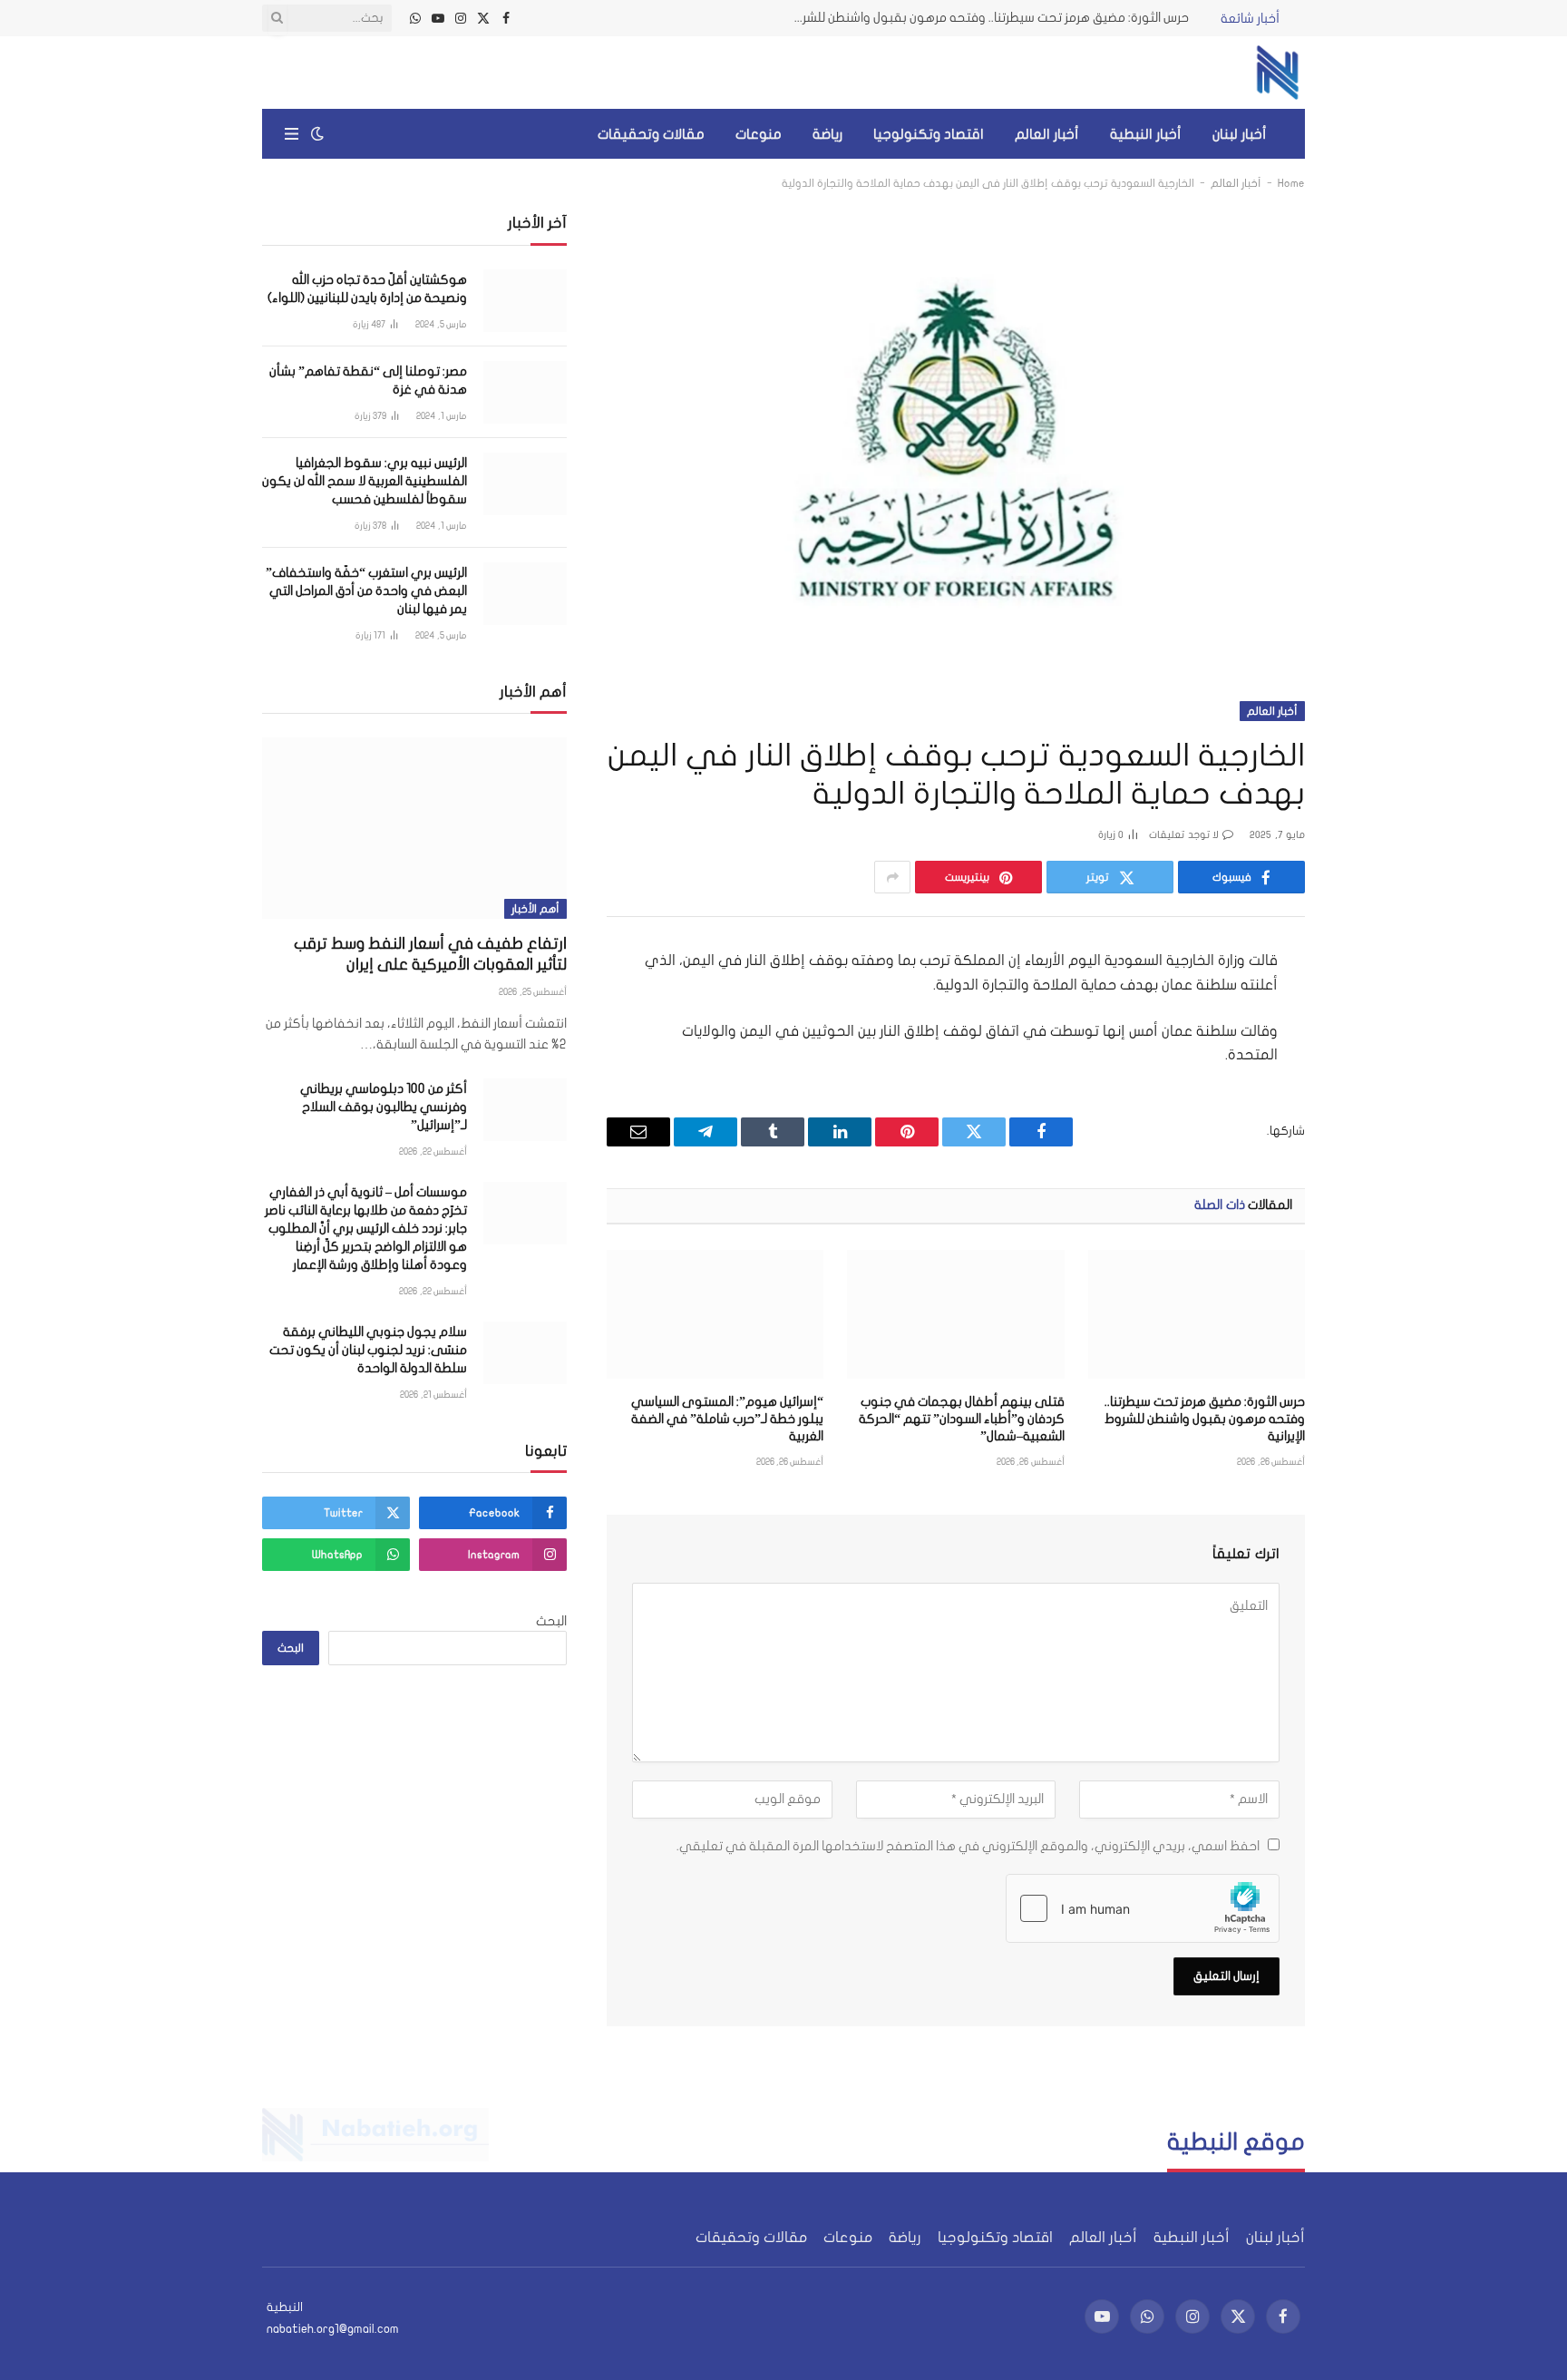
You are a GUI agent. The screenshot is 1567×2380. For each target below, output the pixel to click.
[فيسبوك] (1369, 1009)
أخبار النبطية (1146, 134)
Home (1291, 183)
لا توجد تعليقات (1184, 835)
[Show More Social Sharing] (892, 877)
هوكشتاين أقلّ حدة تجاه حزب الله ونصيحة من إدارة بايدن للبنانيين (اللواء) (367, 289)
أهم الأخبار (535, 909)
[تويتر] (1369, 1053)
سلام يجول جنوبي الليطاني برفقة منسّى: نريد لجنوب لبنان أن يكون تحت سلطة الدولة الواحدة (368, 1350)
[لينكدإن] (1369, 1097)
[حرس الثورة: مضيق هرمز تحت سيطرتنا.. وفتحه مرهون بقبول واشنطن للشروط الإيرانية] (1197, 1314)
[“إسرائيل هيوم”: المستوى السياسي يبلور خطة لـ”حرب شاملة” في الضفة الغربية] (715, 1314)
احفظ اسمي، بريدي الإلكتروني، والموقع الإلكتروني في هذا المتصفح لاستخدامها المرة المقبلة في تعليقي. (968, 1846)
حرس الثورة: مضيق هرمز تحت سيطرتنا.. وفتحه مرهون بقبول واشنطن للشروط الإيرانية (985, 18)
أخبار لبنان (1240, 134)
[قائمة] (292, 134)
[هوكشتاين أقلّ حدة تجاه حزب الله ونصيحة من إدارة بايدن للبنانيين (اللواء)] (525, 301)
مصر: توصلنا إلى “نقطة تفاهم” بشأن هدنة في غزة (368, 380)
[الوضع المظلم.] (317, 134)
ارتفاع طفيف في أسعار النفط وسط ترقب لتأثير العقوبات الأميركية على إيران (430, 954)
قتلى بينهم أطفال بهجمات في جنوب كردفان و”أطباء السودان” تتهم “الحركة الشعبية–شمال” (961, 1419)
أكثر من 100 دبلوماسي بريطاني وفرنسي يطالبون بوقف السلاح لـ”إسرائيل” (384, 1107)
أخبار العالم (1047, 134)
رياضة (827, 134)
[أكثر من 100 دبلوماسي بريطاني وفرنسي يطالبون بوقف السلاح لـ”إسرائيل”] (525, 1110)
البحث (551, 1621)
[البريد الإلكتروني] (1369, 1186)
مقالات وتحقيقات (651, 134)
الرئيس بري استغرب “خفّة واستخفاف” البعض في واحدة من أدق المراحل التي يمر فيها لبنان (366, 591)
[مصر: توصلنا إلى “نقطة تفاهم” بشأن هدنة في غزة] (525, 392)
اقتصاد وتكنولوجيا (929, 134)
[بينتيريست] (1369, 1142)
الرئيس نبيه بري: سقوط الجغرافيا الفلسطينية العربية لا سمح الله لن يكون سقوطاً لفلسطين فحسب (365, 481)
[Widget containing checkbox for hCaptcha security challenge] (1143, 1908)
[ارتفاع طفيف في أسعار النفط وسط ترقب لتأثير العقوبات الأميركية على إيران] (414, 828)
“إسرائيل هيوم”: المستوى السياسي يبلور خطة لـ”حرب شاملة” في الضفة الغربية (727, 1419)
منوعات (759, 134)
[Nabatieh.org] (1278, 73)
